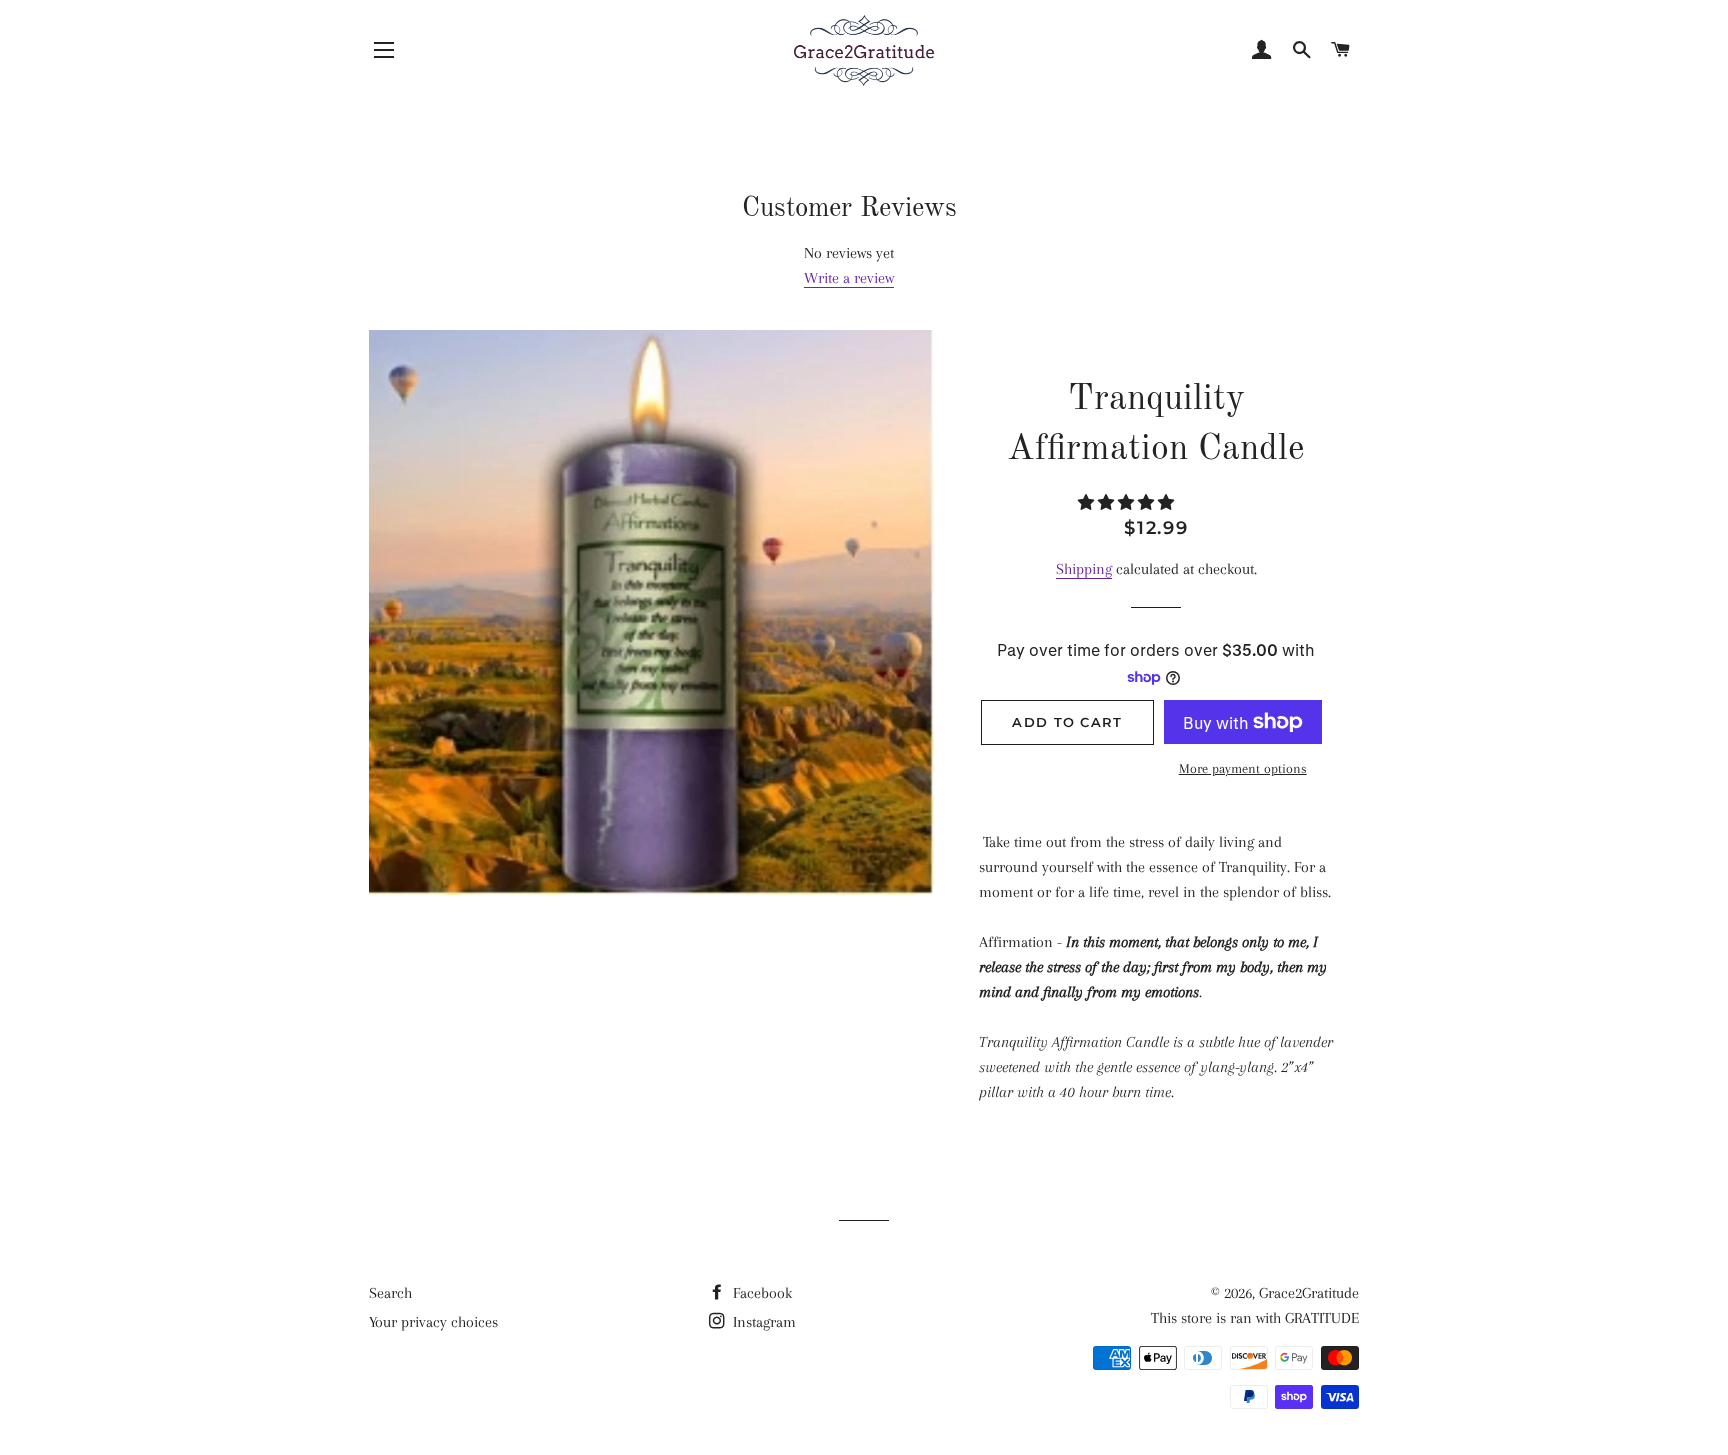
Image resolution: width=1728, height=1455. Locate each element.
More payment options (1243, 768)
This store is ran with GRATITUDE (1255, 1318)
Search (390, 1293)
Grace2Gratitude (1309, 1293)
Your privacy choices (433, 1322)
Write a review (849, 278)
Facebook (760, 1293)
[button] (1128, 503)
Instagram (762, 1322)
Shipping (1084, 569)
